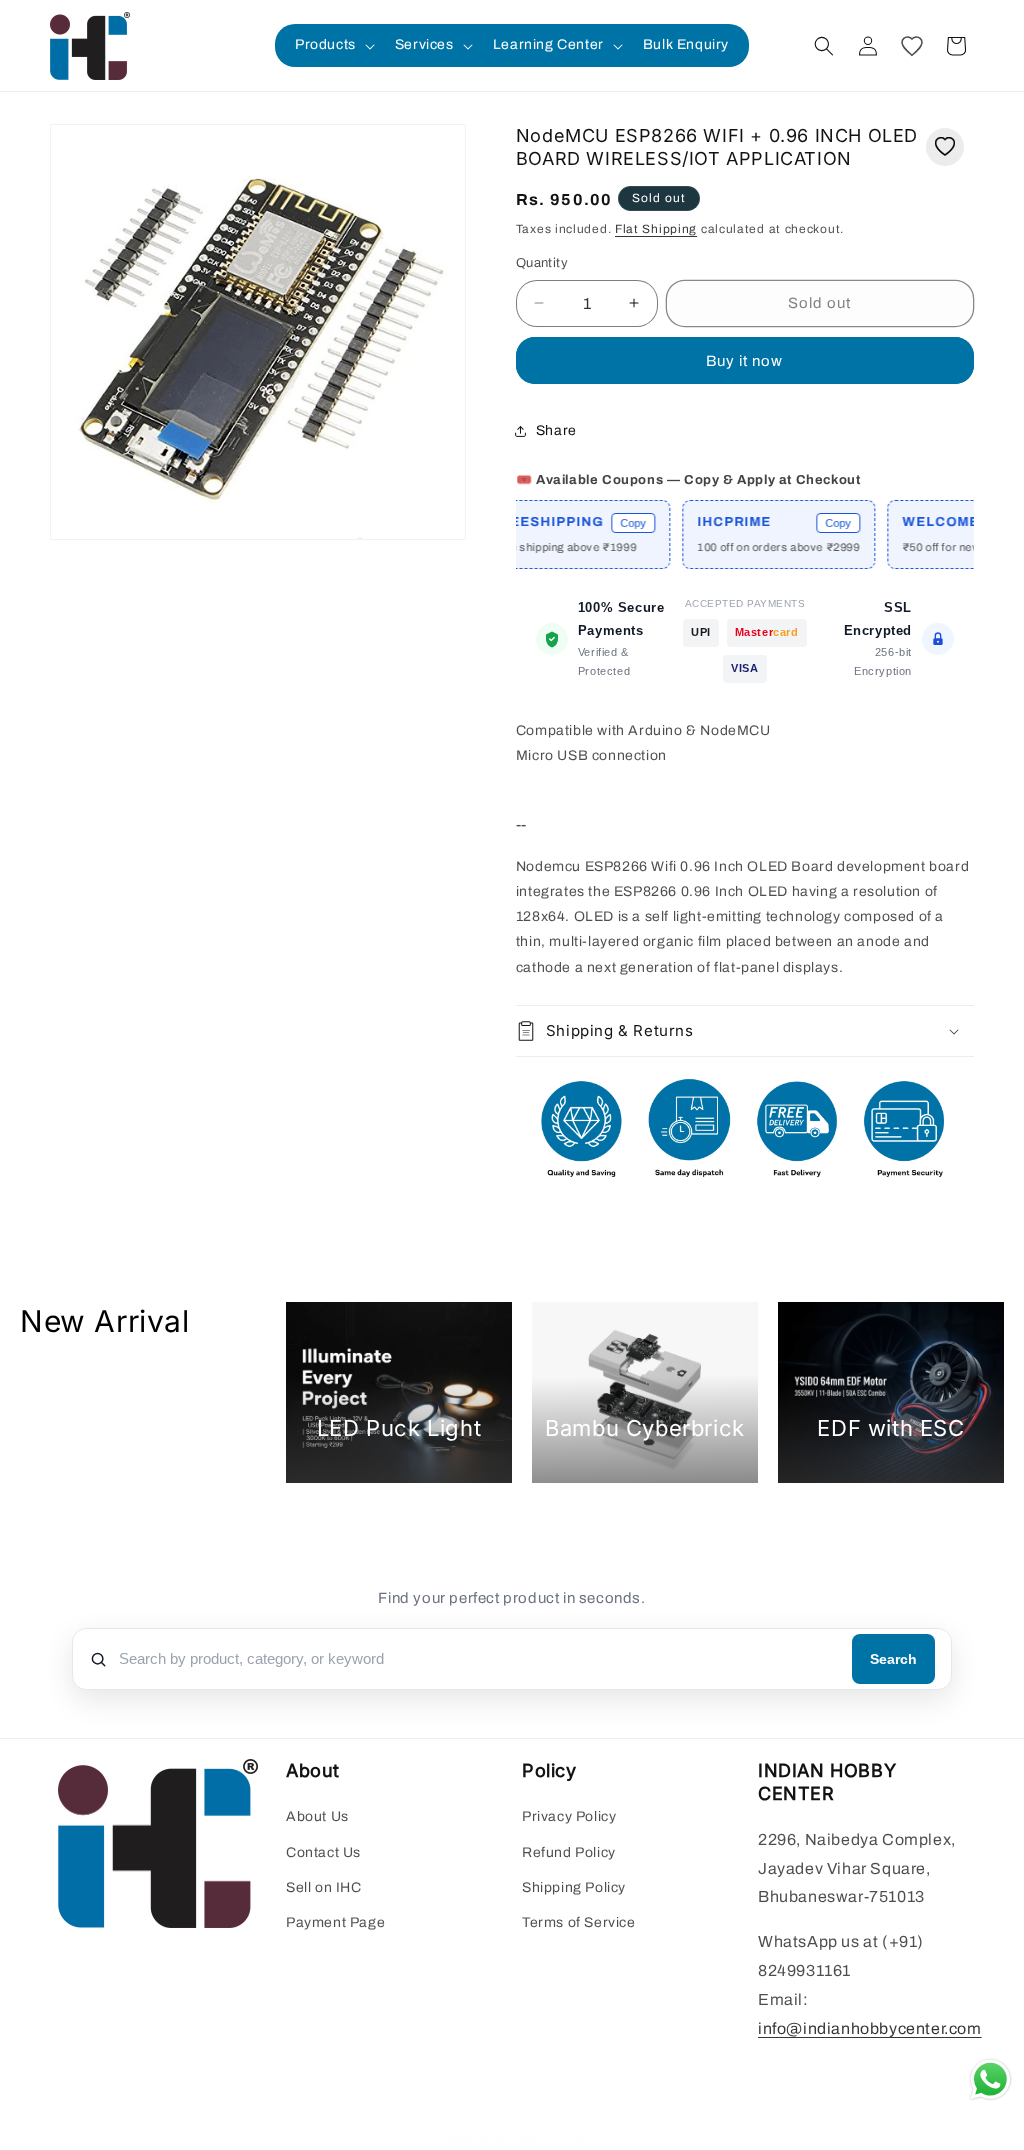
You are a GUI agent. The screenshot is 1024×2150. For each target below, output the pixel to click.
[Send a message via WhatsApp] (990, 2079)
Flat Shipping (656, 229)
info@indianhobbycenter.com (870, 2028)
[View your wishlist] (912, 46)
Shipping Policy (574, 1887)
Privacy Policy (569, 1816)
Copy (602, 523)
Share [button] (556, 430)
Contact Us (323, 1852)
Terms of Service (579, 1922)
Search (893, 1659)
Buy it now (744, 361)
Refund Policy (569, 1852)
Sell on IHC (324, 1887)
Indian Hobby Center (534, 2139)
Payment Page (335, 1922)
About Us (317, 1816)
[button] (333, 45)
